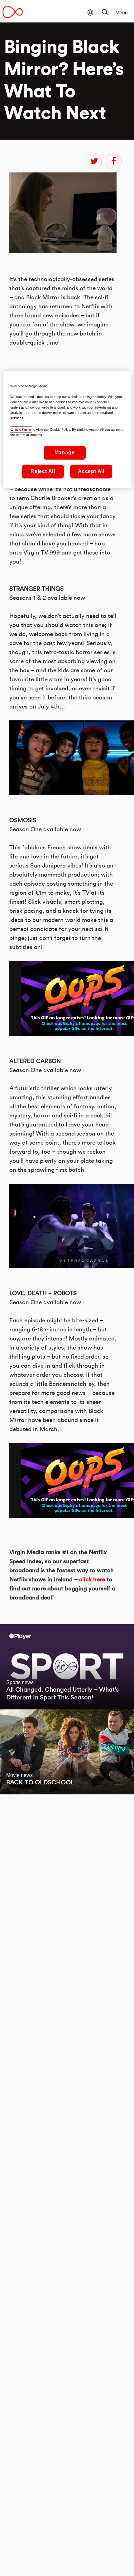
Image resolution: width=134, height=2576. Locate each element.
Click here (21, 430)
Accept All (91, 471)
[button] (109, 8)
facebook (114, 162)
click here (92, 1580)
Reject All (43, 471)
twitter (94, 162)
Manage (65, 453)
